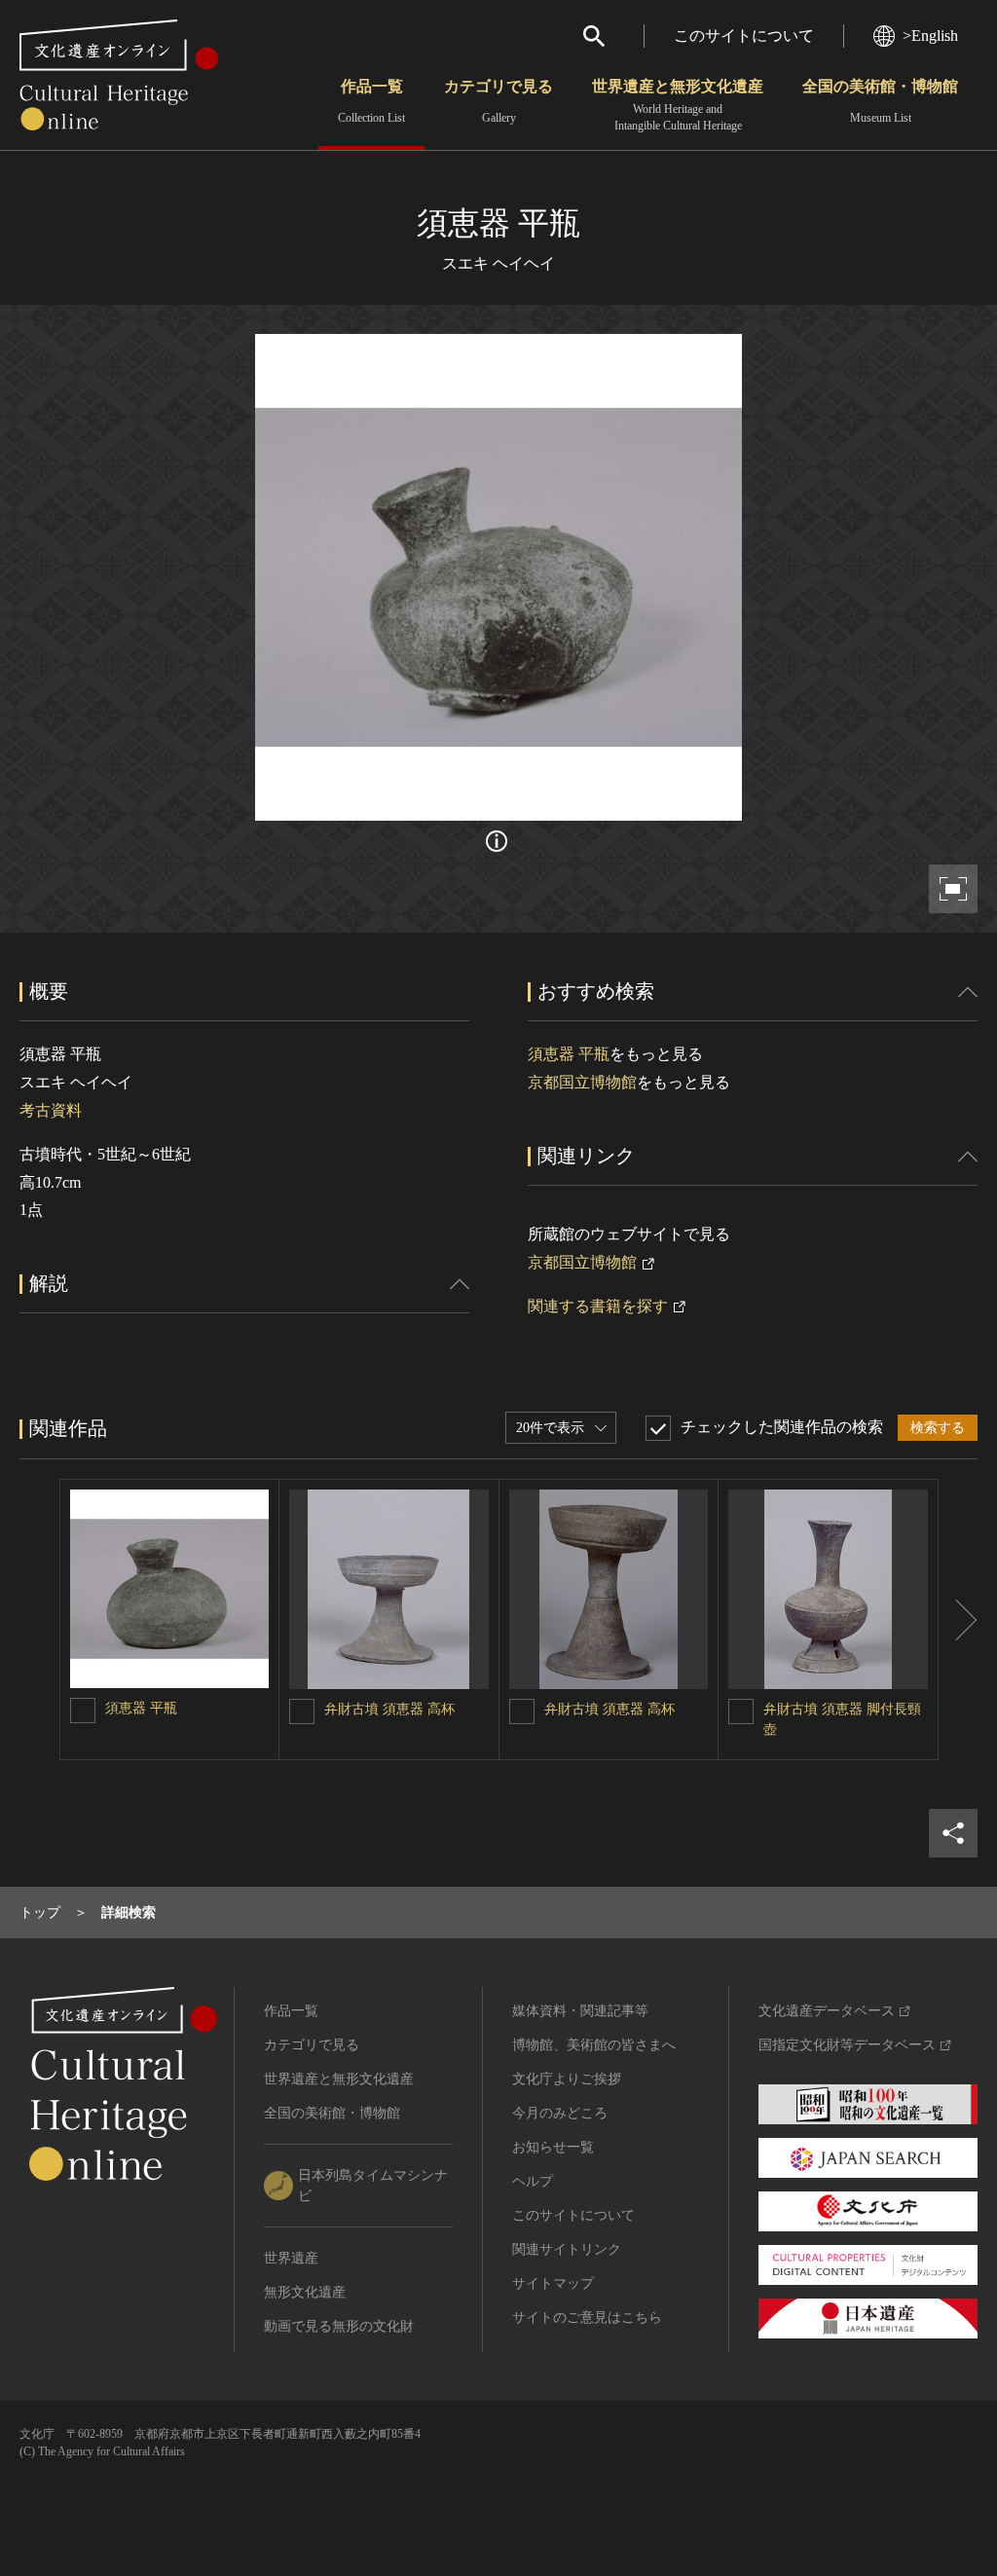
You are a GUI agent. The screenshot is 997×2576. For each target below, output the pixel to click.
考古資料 (51, 1110)
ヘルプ (533, 2181)
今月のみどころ (560, 2113)
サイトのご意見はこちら (587, 2318)
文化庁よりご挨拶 (567, 2079)
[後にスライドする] (958, 1619)
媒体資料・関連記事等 (580, 2011)
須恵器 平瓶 (569, 1054)
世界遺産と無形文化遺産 (678, 105)
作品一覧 (371, 101)
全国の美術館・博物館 (880, 101)
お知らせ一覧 (553, 2147)
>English (930, 36)
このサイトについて (744, 36)
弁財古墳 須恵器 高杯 (389, 1709)
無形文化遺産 (305, 2292)
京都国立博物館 (582, 1082)
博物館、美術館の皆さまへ (594, 2045)
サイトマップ (553, 2283)
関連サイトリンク (567, 2249)
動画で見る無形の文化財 (339, 2326)
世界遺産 (291, 2258)
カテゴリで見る (498, 101)
